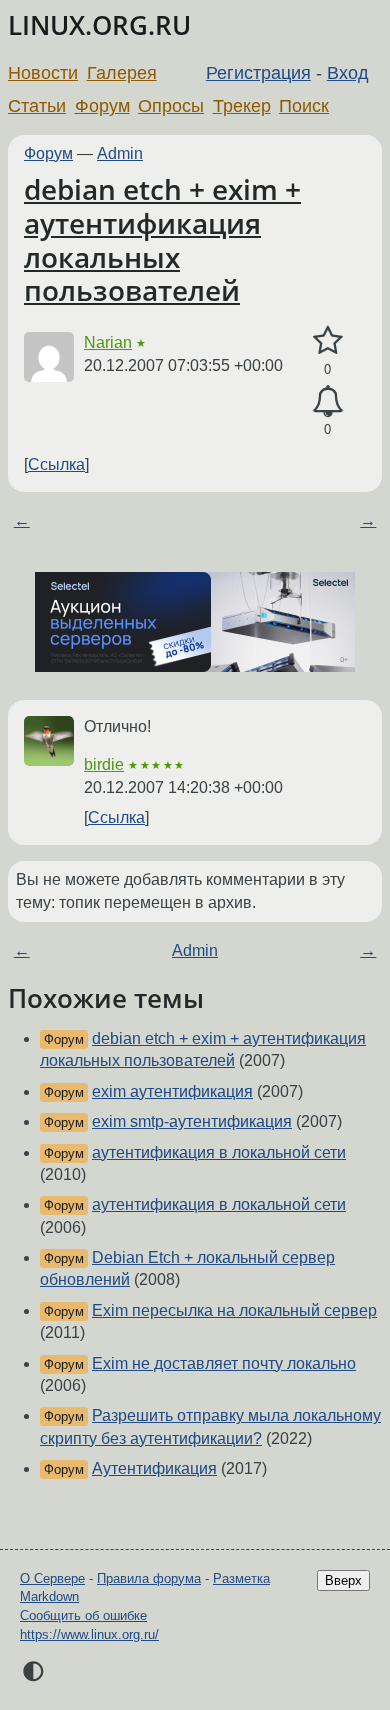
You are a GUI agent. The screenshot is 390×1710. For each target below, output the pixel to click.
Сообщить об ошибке (83, 1615)
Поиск (304, 106)
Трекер (242, 106)
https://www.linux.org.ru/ (89, 1634)
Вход (348, 73)
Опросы (171, 106)
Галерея (122, 73)
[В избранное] (327, 341)
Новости (43, 73)
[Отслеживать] (327, 402)
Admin (120, 153)
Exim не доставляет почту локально (224, 1363)
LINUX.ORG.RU (99, 25)
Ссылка (56, 464)
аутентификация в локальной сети (219, 1152)
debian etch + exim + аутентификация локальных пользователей (162, 239)
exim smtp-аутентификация (192, 1121)
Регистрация (258, 73)
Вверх (343, 1580)
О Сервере (52, 1578)
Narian (108, 342)
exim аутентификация (172, 1091)
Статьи (37, 106)
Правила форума (149, 1578)
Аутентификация (154, 1468)
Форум (102, 106)
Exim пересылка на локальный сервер (234, 1310)
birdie (104, 764)
